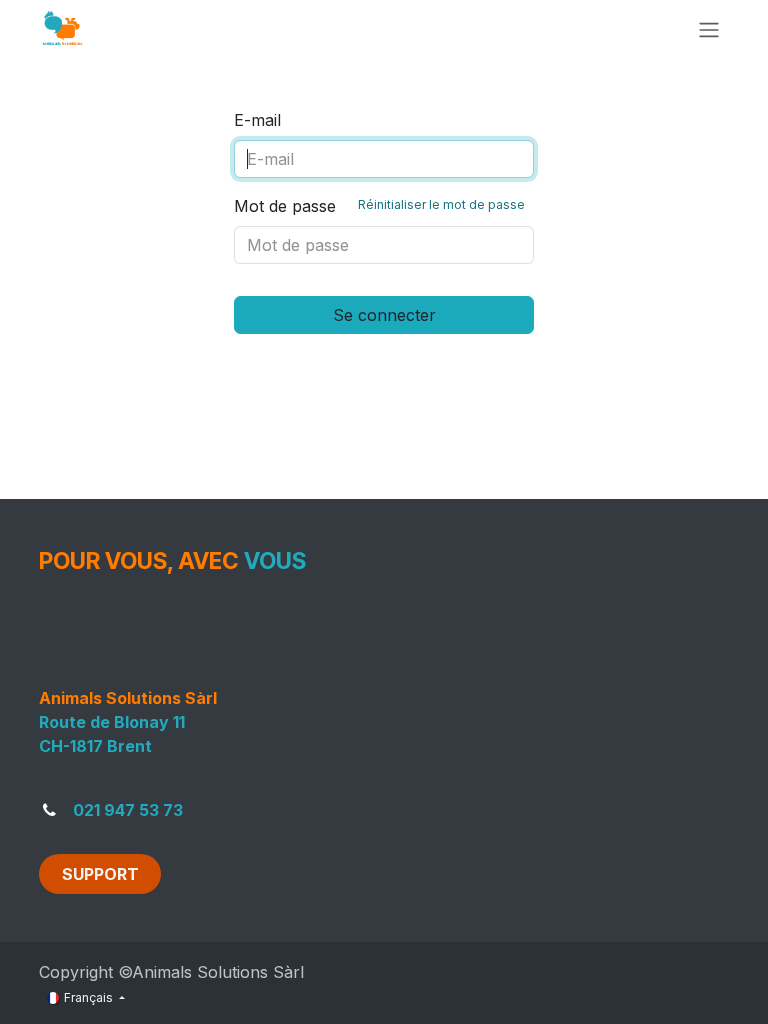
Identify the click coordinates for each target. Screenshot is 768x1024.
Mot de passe (379, 206)
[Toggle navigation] (709, 29)
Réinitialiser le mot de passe (441, 204)
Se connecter (384, 315)
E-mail (257, 120)
